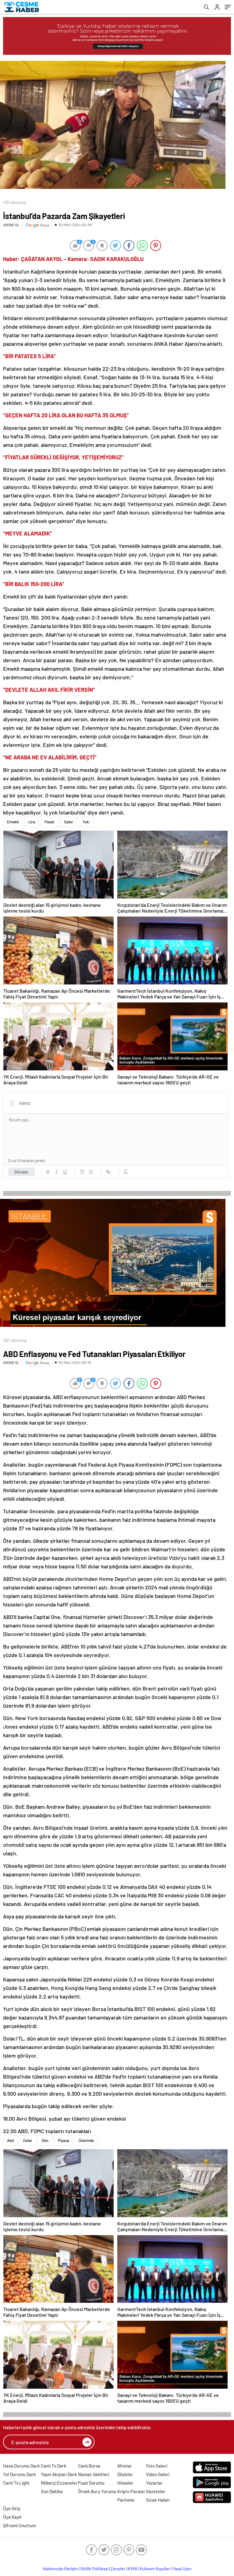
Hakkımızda (53, 2569)
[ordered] (82, 1172)
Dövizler (125, 2474)
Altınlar (125, 2466)
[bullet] (91, 1172)
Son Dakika (52, 2491)
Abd (10, 2140)
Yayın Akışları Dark (59, 2474)
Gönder (21, 1172)
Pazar (50, 822)
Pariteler (126, 2500)
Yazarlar (154, 2483)
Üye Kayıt (12, 2517)
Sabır (69, 822)
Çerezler (118, 2569)
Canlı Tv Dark (54, 2466)
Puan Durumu (91, 2483)
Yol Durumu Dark (19, 2474)
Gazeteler (156, 2491)
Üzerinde (86, 2140)
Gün (45, 2140)
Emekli (13, 822)
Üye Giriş (12, 2508)
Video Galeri (158, 2474)
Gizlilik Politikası (94, 2569)
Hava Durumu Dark (21, 2466)
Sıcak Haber (158, 2500)
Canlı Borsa (89, 2466)
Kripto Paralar (131, 2491)
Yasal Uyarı (182, 2569)
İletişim (72, 2569)
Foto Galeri (157, 2466)
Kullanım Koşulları (155, 2569)
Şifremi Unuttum (19, 2525)
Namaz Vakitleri (94, 2474)
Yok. (86, 822)
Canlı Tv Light (16, 2483)
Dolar (28, 2140)
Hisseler (125, 2483)
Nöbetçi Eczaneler (59, 2483)
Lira (32, 822)
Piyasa (64, 2140)
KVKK (133, 2569)
